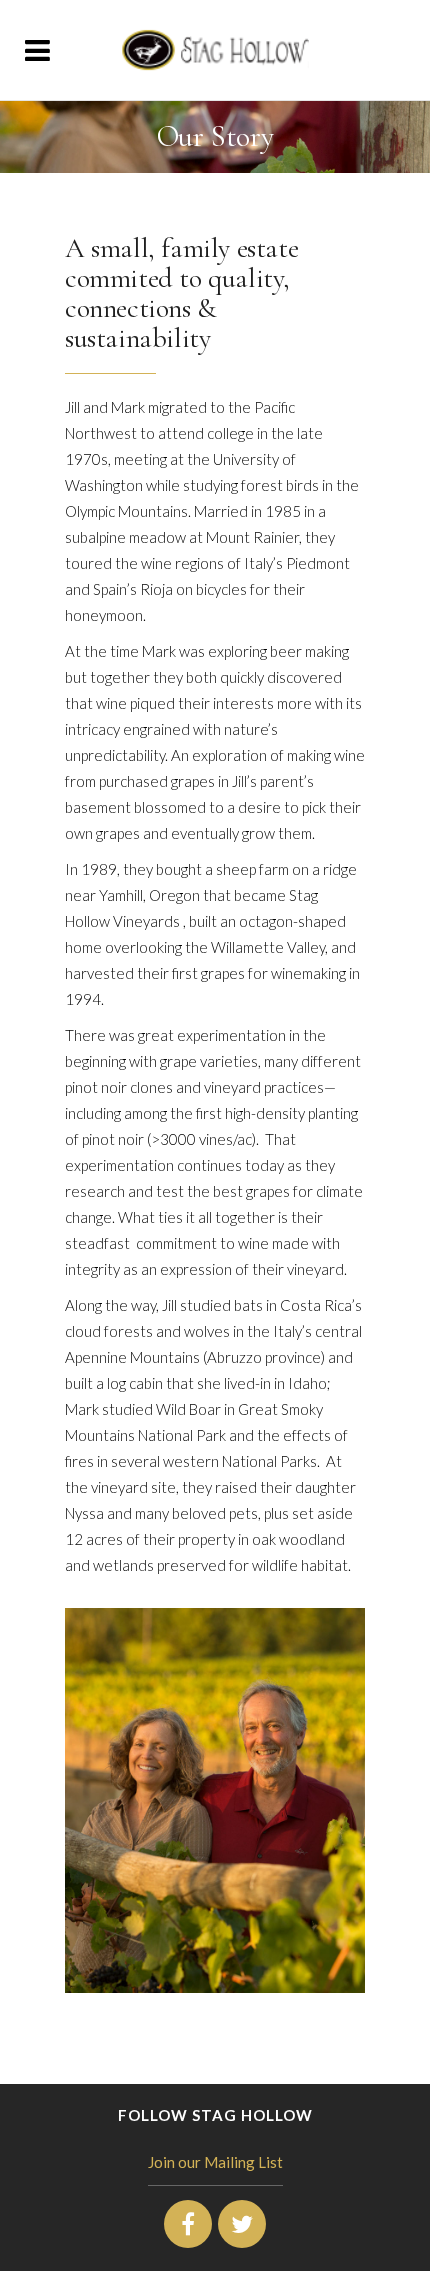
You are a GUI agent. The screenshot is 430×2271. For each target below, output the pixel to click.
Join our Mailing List (215, 2162)
